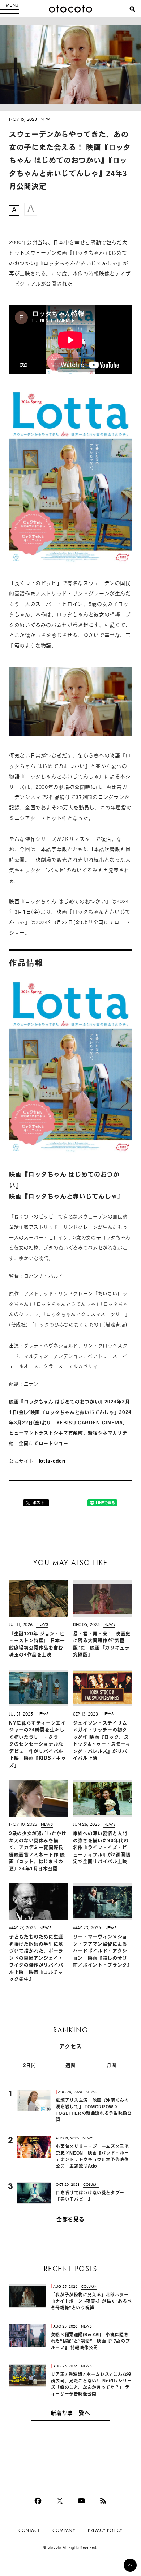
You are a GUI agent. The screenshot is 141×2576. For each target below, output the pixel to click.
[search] (132, 9)
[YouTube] (81, 2501)
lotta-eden (52, 1461)
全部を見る (70, 2220)
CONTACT (29, 2530)
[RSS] (103, 2501)
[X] (60, 2501)
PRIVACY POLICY (105, 2530)
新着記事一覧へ (70, 2414)
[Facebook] (38, 2501)
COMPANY (64, 2530)
